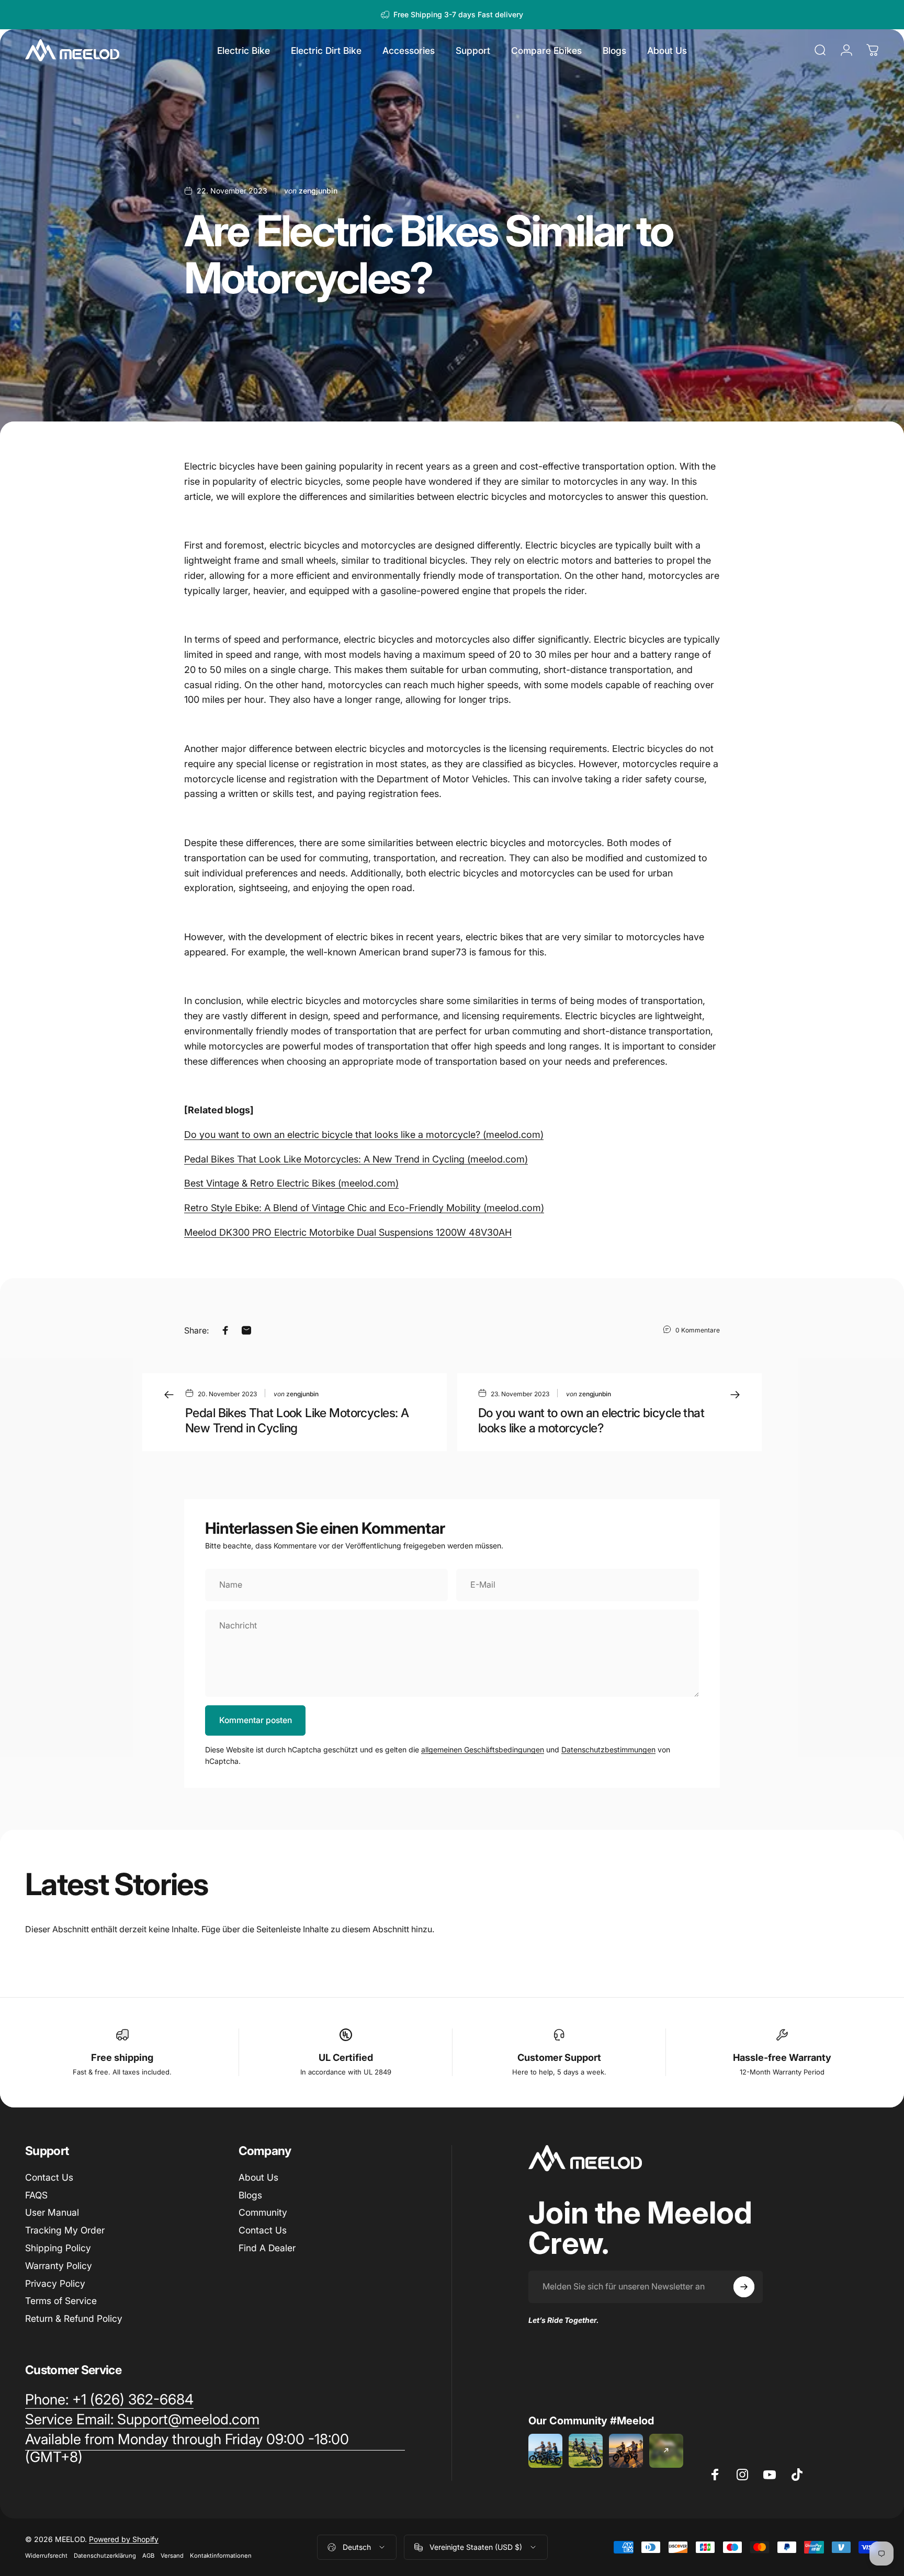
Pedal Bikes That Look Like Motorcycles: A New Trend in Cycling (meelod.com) (356, 1159)
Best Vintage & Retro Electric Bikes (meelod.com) (291, 1183)
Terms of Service (61, 2301)
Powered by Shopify (124, 2539)
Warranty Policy (59, 2266)
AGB (148, 2556)
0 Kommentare (698, 1330)
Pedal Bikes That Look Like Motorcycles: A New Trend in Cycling (297, 1420)
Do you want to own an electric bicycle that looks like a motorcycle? (591, 1420)
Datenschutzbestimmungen (608, 1749)
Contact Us (49, 2177)
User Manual (52, 2212)
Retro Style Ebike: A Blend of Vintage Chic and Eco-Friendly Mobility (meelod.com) (364, 1208)
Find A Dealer (267, 2248)
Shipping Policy (58, 2248)
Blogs (250, 2195)
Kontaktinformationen (221, 2556)
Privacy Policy (55, 2283)
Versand (172, 2556)
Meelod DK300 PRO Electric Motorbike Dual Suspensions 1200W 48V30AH (348, 1232)
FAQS (36, 2195)
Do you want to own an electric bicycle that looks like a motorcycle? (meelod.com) (364, 1135)
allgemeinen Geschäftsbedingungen (483, 1749)
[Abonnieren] (744, 2287)
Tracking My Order (65, 2230)
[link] (109, 2400)
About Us (258, 2177)
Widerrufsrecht (46, 2556)
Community (263, 2212)
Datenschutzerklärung (105, 2556)
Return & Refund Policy (74, 2318)
